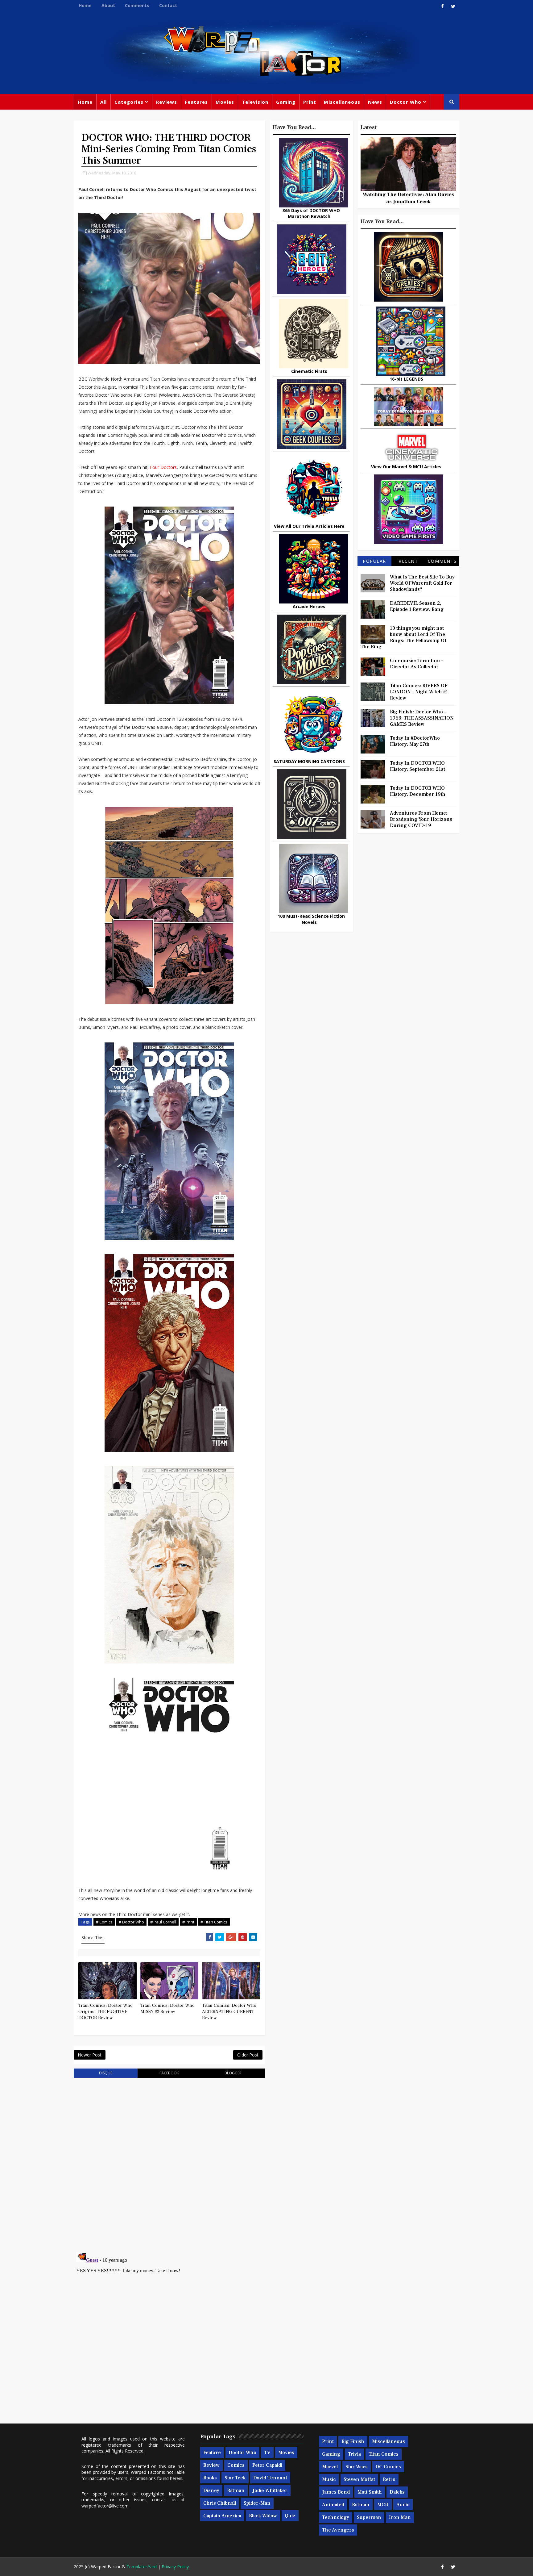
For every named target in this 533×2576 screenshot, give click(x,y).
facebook (169, 2073)
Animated (333, 2505)
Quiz (290, 2516)
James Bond (336, 2492)
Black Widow (263, 2516)
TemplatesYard (142, 2567)
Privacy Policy (175, 2567)
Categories (129, 102)
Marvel (330, 2467)
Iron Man (400, 2517)
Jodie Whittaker (270, 2490)
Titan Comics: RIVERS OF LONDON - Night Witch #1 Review (419, 692)
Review (211, 2465)
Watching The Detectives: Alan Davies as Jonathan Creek (408, 198)
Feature (212, 2453)
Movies (225, 102)
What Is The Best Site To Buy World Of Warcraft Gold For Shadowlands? (422, 583)
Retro (389, 2479)
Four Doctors (163, 467)
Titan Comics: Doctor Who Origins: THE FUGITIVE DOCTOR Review (105, 2012)
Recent (408, 561)
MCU (383, 2505)
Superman (369, 2517)
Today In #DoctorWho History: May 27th (415, 741)
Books (210, 2478)
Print (310, 102)
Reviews (167, 102)
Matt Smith (370, 2492)
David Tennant (270, 2478)
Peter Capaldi (267, 2465)
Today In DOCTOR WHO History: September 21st (417, 766)
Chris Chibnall (220, 2503)
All (103, 102)
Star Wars (357, 2467)
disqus (106, 2073)
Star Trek (235, 2478)
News (375, 102)
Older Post (248, 2055)
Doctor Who (406, 102)
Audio (403, 2505)
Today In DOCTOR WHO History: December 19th (418, 791)
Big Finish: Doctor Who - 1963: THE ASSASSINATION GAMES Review (422, 718)
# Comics (104, 1922)
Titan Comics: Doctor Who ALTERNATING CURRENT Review (229, 2012)
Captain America (222, 2516)
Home (85, 5)
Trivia (354, 2454)
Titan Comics (384, 2454)
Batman (236, 2490)
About (108, 5)
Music (329, 2479)
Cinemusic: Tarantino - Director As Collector (416, 664)
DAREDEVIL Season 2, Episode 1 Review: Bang (417, 606)
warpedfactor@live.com (105, 2506)
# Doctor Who (131, 1922)
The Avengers (338, 2530)
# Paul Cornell (163, 1922)
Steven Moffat (359, 2479)
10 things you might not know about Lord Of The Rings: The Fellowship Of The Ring (403, 637)
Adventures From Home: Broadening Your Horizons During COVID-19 (421, 819)
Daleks (397, 2492)
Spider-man (257, 2503)
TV (267, 2453)
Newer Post (90, 2055)
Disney (211, 2490)
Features (196, 102)
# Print (188, 1922)
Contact (168, 5)
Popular (374, 561)
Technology (336, 2517)
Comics (236, 2465)
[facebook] (442, 6)
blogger (233, 2073)
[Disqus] (169, 2161)
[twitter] (453, 6)
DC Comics (388, 2467)
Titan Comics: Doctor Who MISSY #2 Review (167, 2008)
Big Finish (353, 2441)
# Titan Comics (214, 1922)
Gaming (286, 102)
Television (255, 102)
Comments (137, 5)
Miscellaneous (342, 102)
